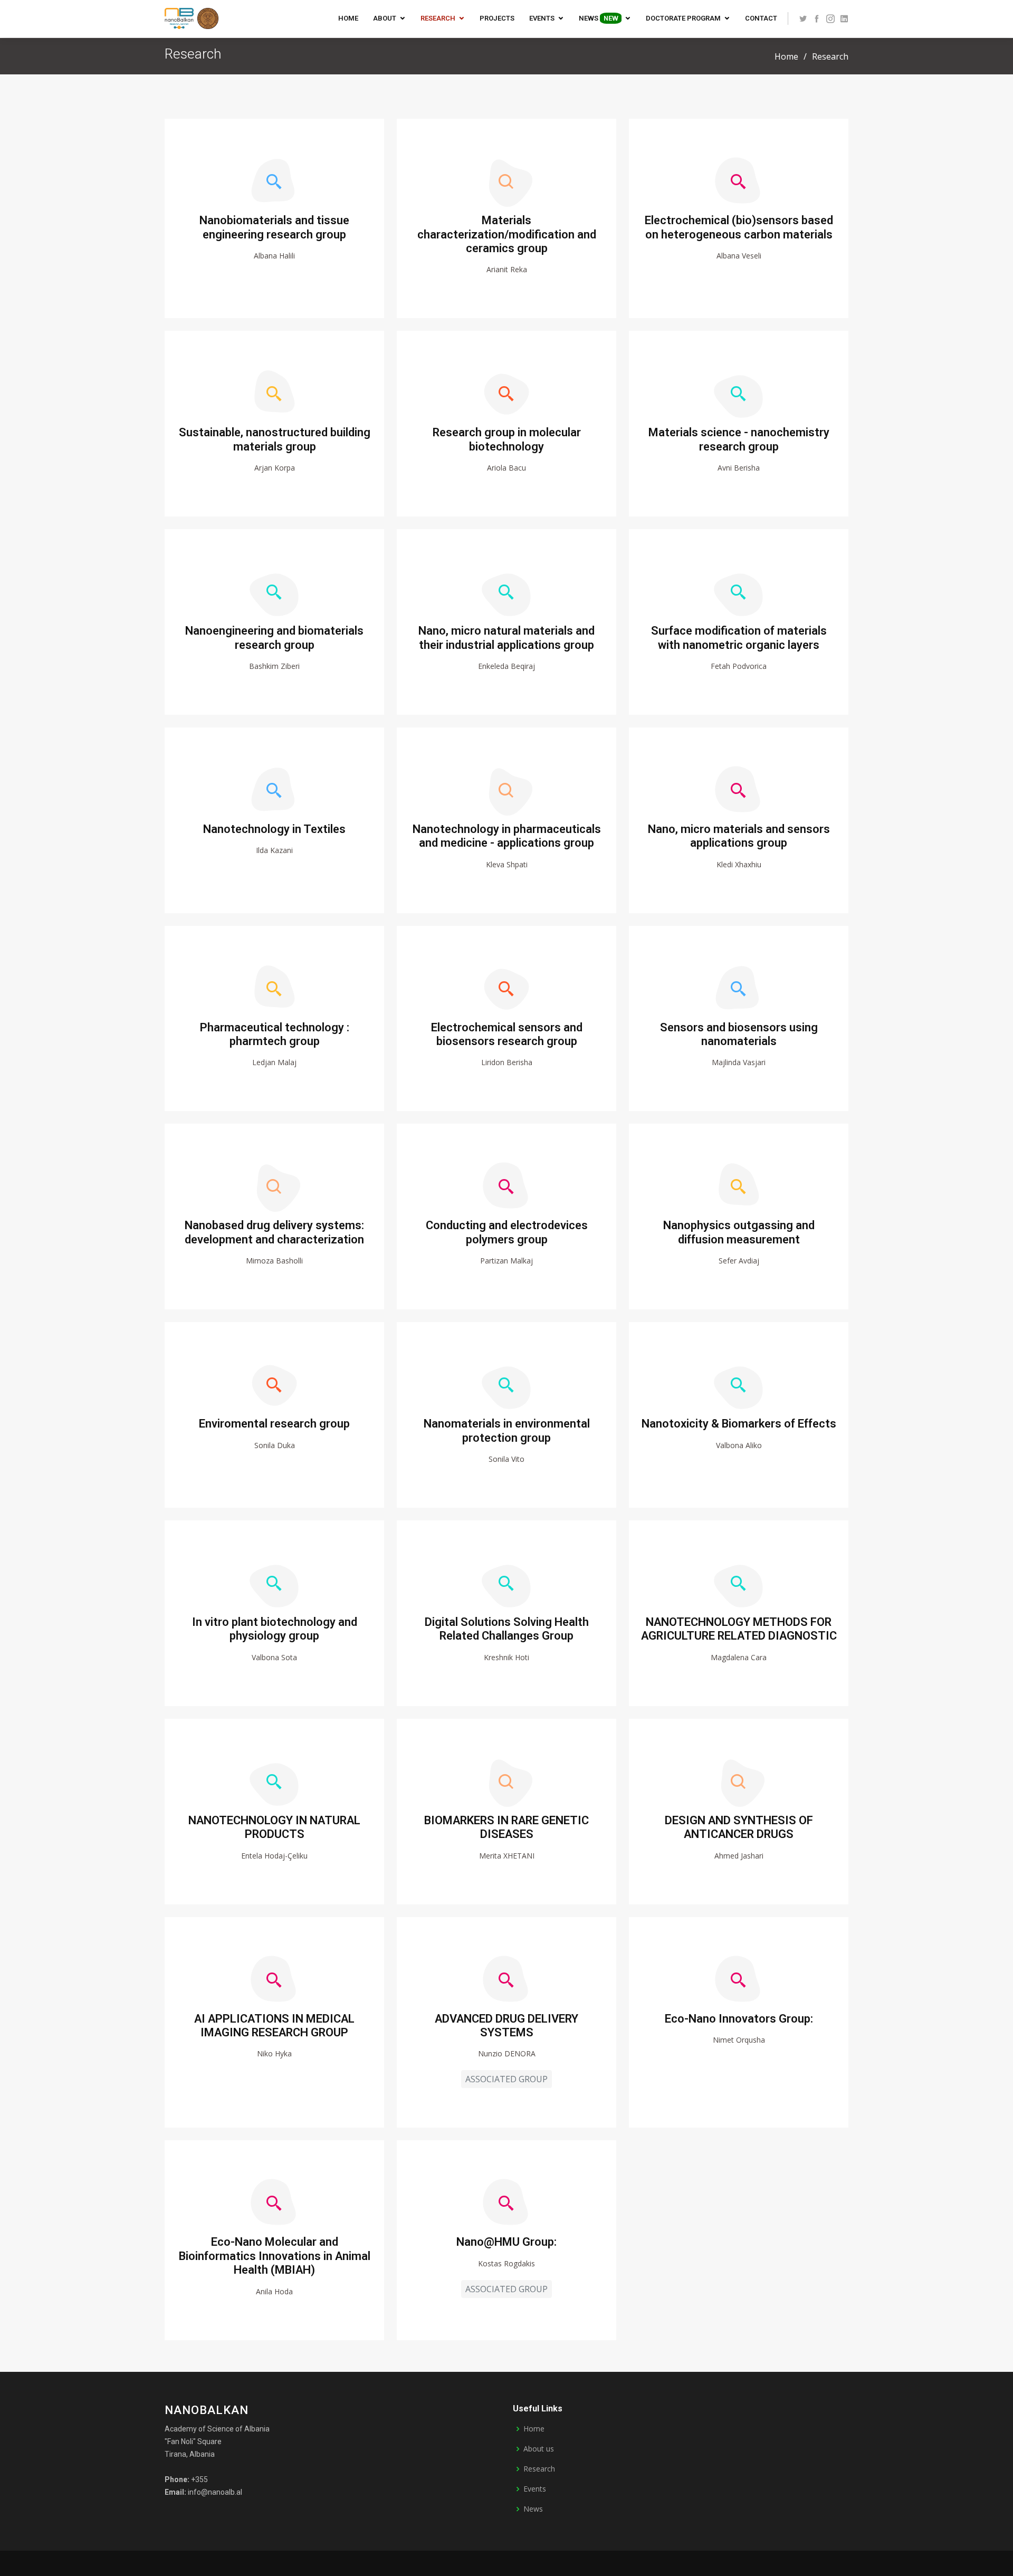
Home (348, 18)
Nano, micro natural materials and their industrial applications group (506, 638)
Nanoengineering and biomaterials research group (274, 638)
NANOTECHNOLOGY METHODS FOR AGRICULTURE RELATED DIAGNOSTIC (739, 1629)
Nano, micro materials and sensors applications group (739, 836)
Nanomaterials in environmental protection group (507, 1430)
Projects (497, 18)
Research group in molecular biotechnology (507, 439)
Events (542, 18)
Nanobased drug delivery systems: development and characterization (274, 1232)
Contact (761, 18)
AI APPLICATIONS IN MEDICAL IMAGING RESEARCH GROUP (274, 2026)
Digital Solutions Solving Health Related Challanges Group (507, 1629)
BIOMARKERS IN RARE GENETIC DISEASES (506, 1827)
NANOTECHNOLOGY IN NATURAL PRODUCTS (274, 1827)
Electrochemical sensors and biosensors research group (507, 1034)
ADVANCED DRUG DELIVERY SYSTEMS (506, 2026)
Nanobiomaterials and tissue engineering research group (274, 227)
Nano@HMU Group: (506, 2242)
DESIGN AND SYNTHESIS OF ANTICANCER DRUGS (739, 1827)
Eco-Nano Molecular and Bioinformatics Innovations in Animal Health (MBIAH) (275, 2256)
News (598, 18)
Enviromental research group (274, 1424)
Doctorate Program (683, 18)
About (385, 18)
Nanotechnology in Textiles (274, 829)
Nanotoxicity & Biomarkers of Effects (739, 1424)
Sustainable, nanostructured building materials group (275, 439)
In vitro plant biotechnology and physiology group (275, 1629)
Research (438, 18)
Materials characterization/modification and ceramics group (507, 234)
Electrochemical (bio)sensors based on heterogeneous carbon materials (739, 227)
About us (539, 2449)
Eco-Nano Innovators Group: (739, 2019)
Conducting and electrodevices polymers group (507, 1232)
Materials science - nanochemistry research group (739, 439)
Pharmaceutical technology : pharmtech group (275, 1034)
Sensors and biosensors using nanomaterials (739, 1034)
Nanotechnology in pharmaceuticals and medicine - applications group (507, 836)
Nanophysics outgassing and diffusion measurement (739, 1232)
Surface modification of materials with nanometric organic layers (739, 638)
